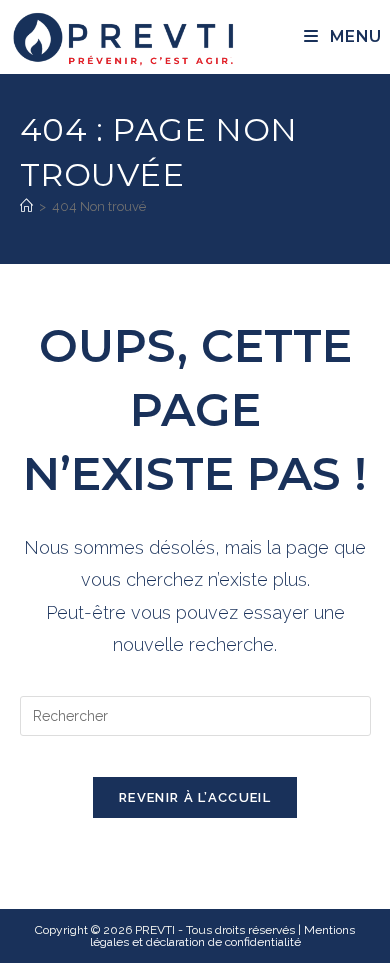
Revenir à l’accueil (195, 797)
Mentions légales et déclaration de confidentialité (223, 936)
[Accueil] (26, 206)
